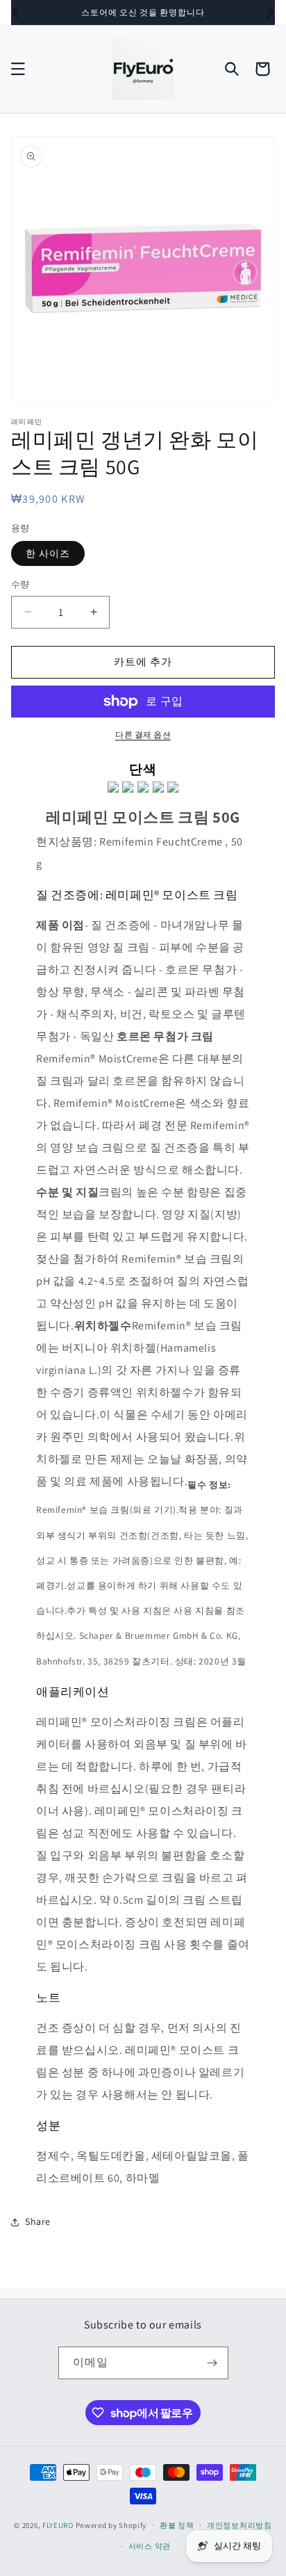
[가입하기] (212, 2363)
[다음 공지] (270, 13)
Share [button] (38, 2221)
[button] (18, 69)
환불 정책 (177, 2525)
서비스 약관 (150, 2546)
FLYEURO (58, 2525)
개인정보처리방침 (239, 2525)
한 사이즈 (48, 553)
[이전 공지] (16, 13)
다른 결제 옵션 (143, 735)
